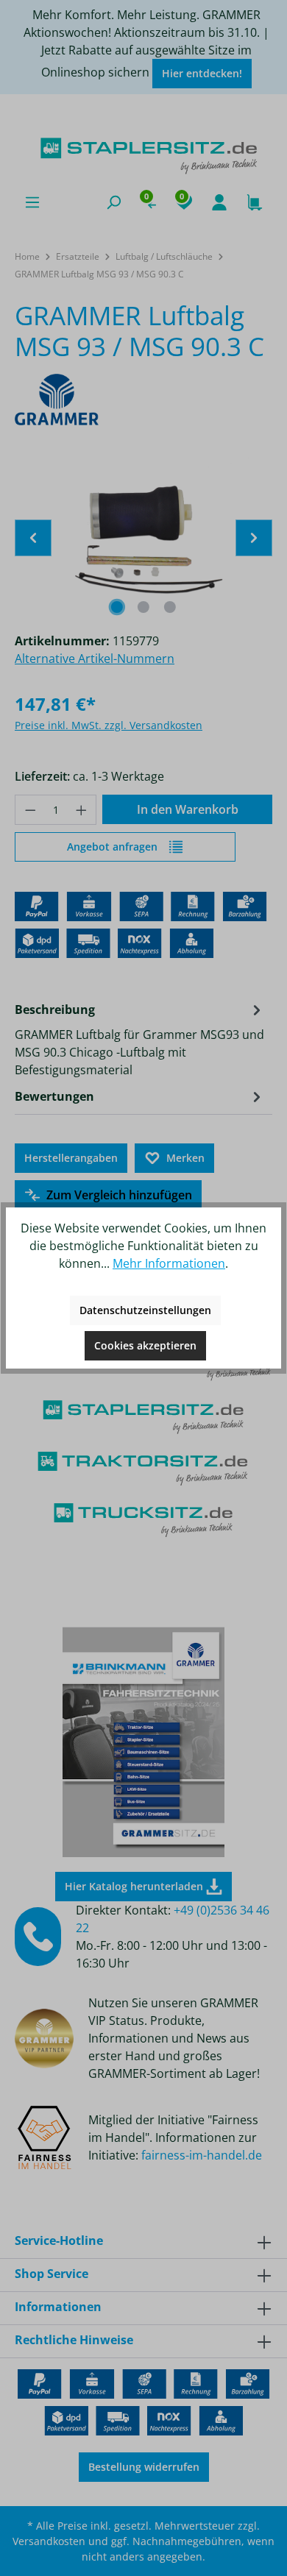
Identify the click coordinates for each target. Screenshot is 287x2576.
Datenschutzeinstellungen (145, 1310)
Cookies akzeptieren (145, 1345)
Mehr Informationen (169, 1263)
